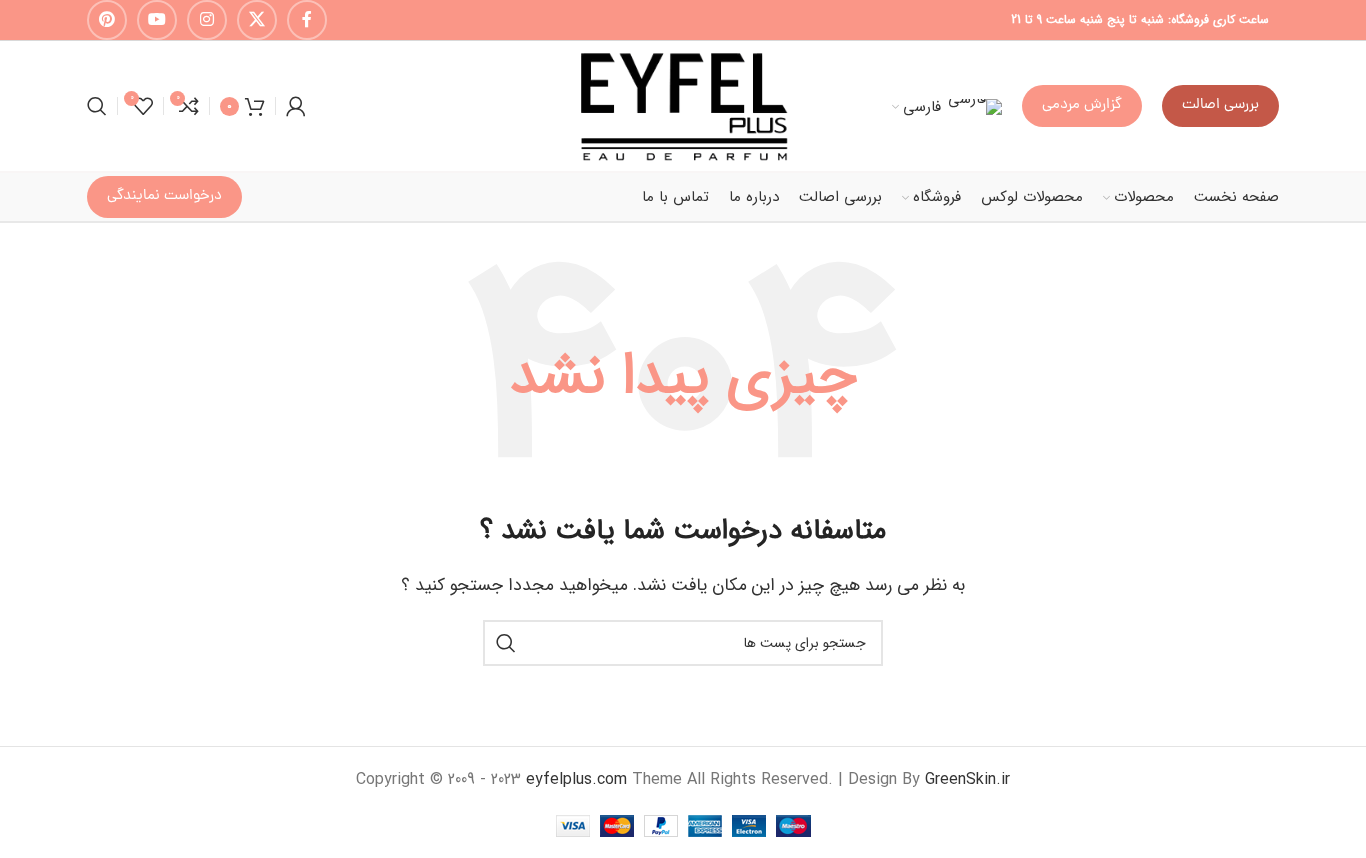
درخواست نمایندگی (164, 196)
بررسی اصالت (1220, 105)
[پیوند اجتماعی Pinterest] (107, 20)
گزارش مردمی (1082, 105)
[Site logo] (683, 105)
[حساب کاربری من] (296, 106)
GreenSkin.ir (967, 779)
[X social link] (257, 20)
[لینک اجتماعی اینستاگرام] (207, 20)
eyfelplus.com (576, 779)
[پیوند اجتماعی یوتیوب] (157, 20)
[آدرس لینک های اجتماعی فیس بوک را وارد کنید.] (307, 20)
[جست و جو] (97, 106)
